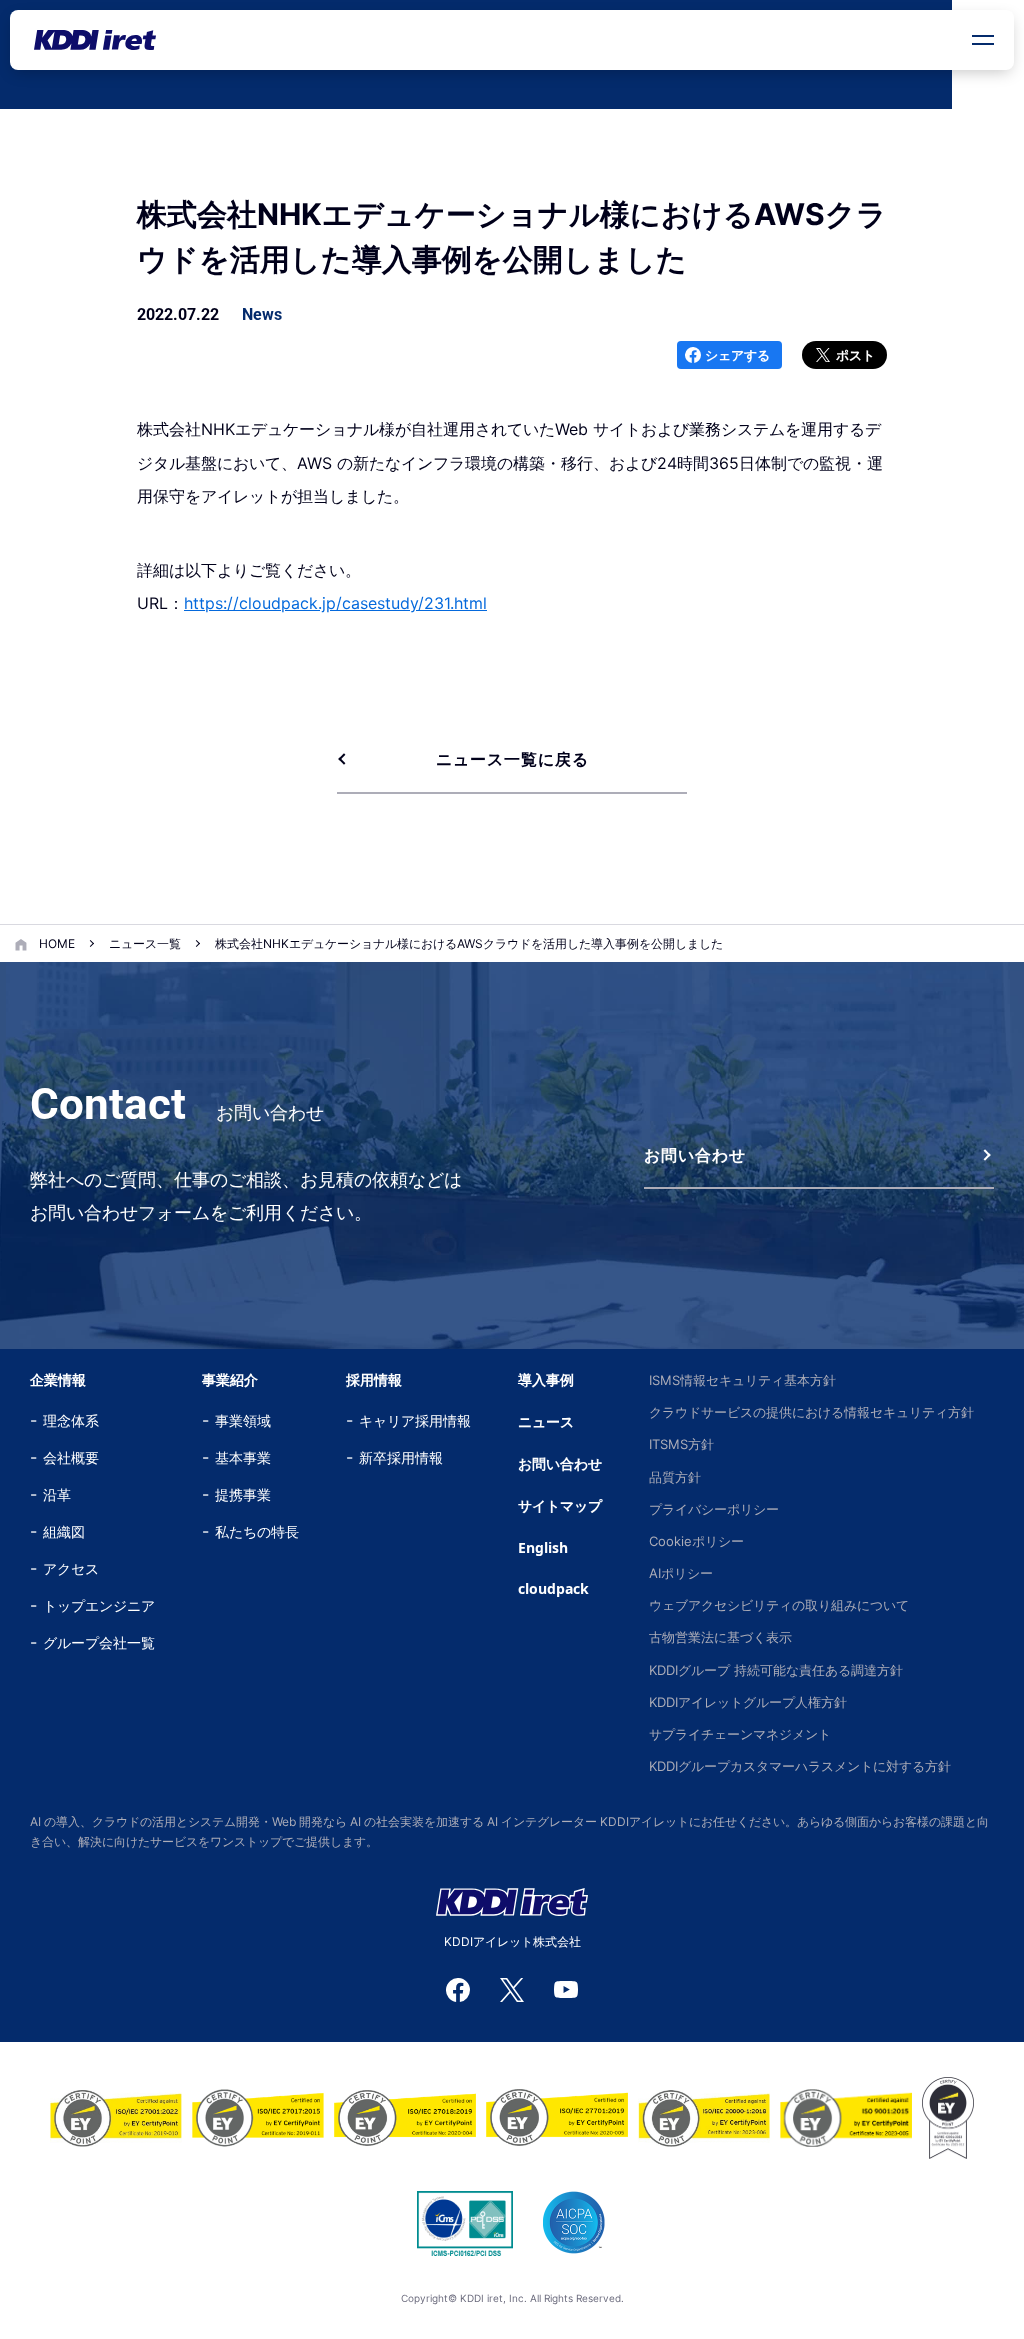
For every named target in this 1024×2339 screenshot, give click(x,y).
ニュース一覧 (145, 943)
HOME (57, 943)
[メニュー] (983, 40)
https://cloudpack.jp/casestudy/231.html (335, 603)
